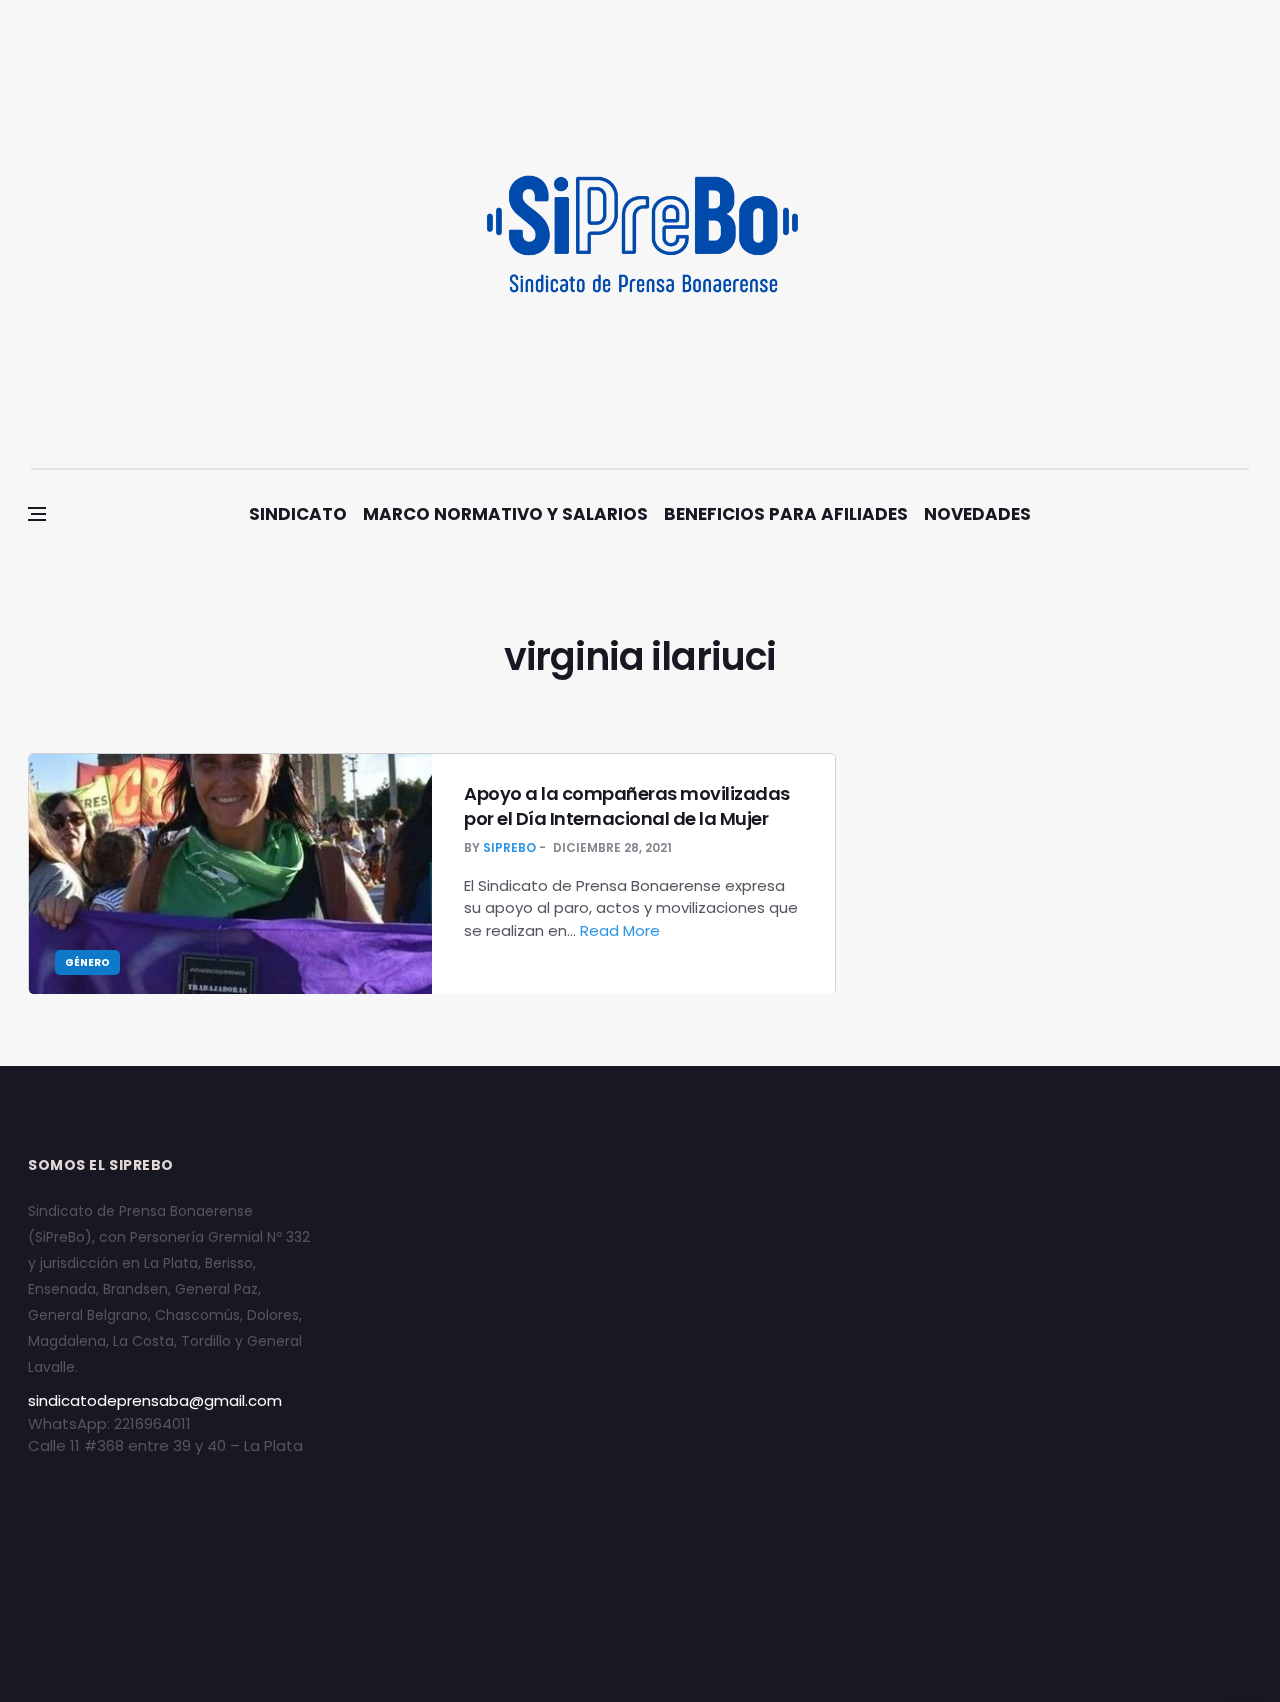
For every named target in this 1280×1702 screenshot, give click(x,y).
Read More (622, 930)
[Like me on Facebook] (1189, 234)
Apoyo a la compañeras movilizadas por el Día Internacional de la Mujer (627, 806)
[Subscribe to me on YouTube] (1245, 234)
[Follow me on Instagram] (1161, 234)
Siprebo (509, 847)
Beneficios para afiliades (786, 514)
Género (87, 962)
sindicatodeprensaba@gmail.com (155, 1400)
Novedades (977, 514)
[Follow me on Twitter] (1217, 234)
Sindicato (298, 514)
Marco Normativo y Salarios (505, 514)
